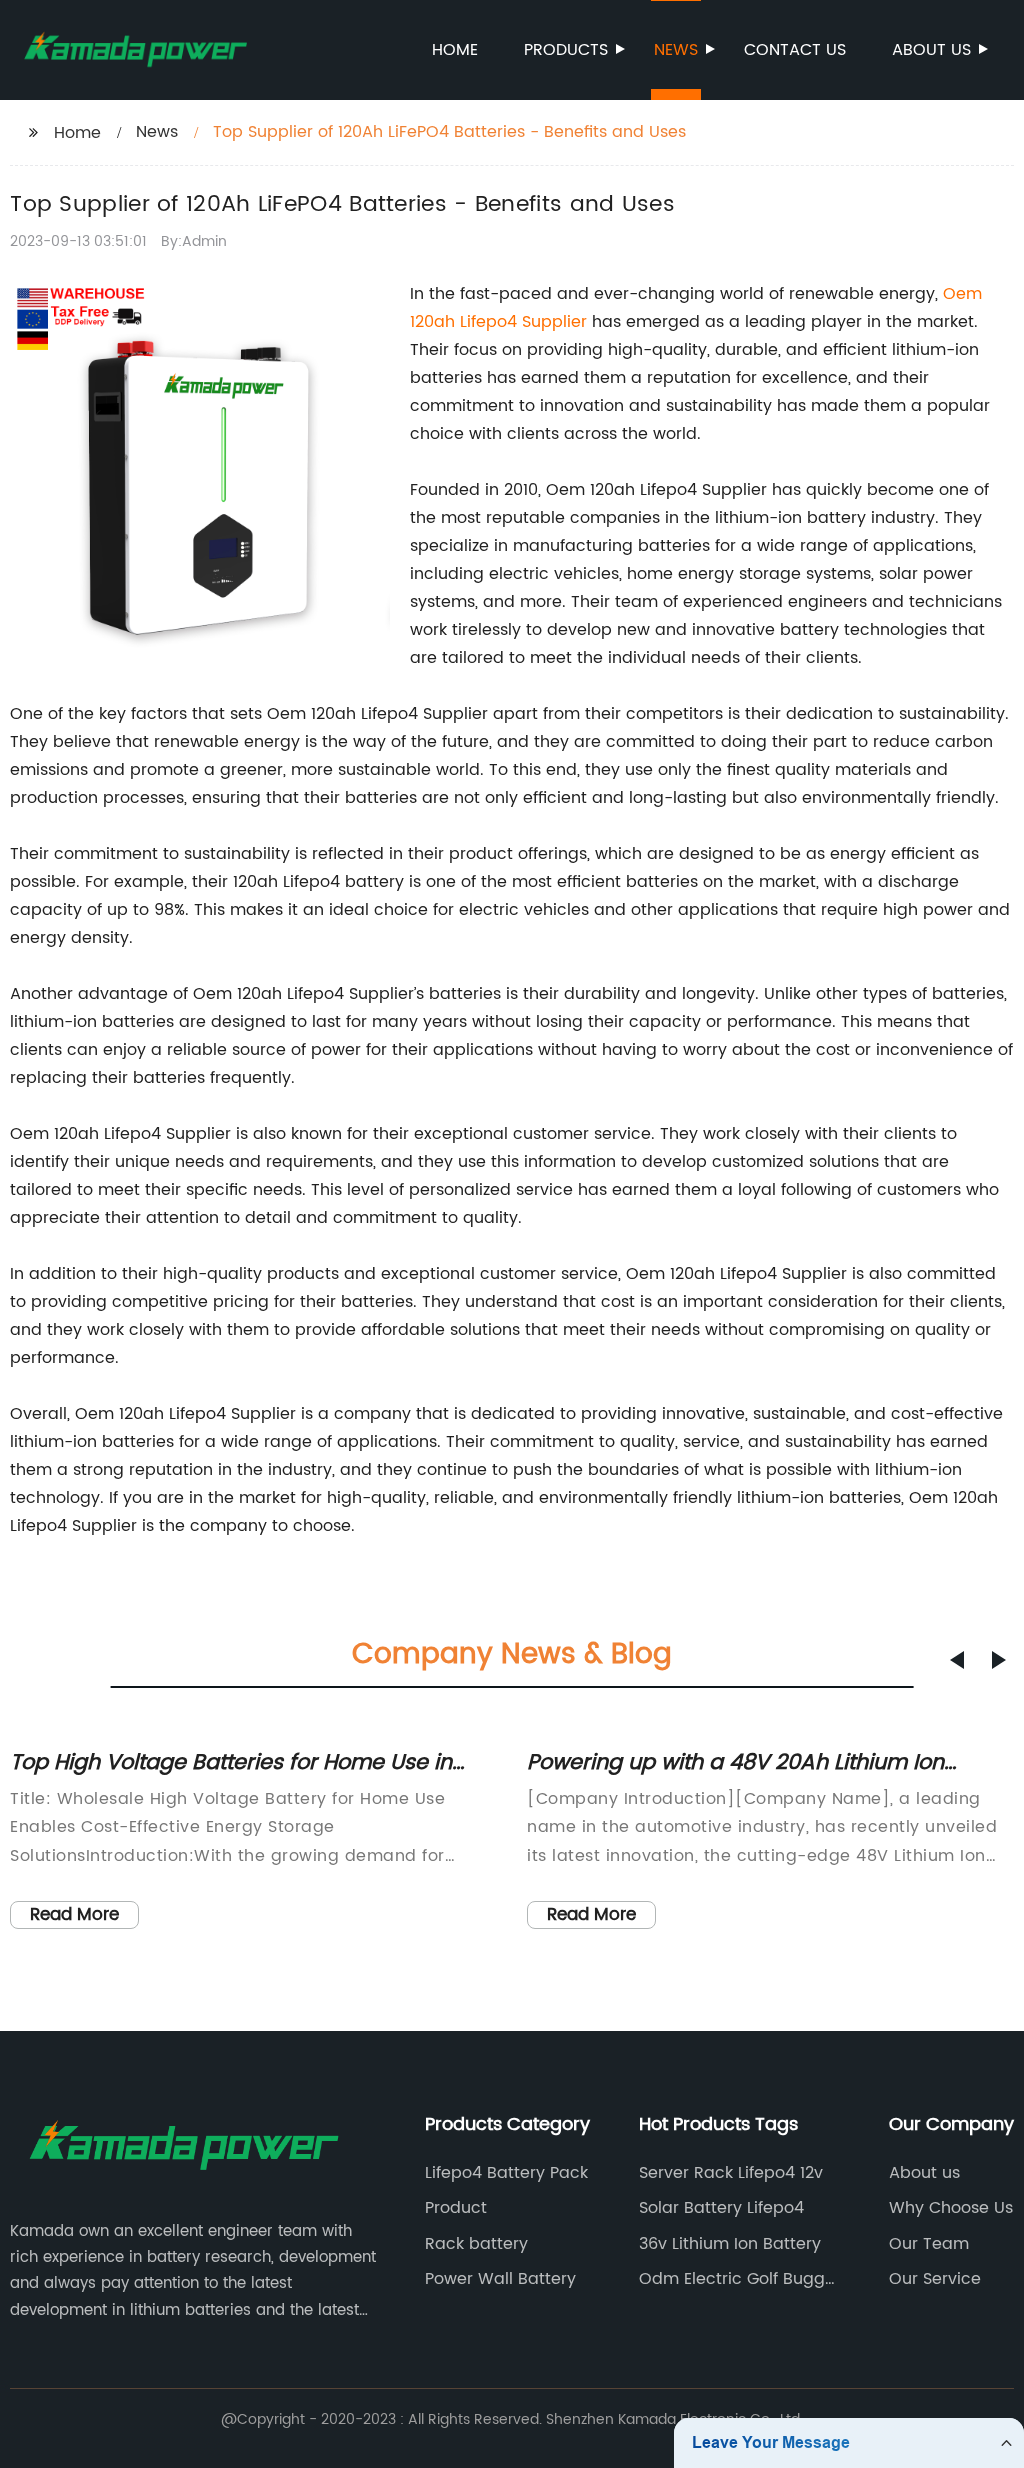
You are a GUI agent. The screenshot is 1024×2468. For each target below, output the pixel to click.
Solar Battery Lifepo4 (721, 2208)
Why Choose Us (951, 2208)
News (676, 50)
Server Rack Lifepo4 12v (731, 2173)
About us (931, 50)
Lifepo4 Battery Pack (506, 2173)
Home (455, 50)
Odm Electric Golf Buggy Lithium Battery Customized (736, 2279)
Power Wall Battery (500, 2279)
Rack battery (476, 2244)
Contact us (795, 50)
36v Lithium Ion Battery (730, 2244)
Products (566, 50)
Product (456, 2208)
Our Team (929, 2244)
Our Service (935, 2279)
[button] (957, 1660)
